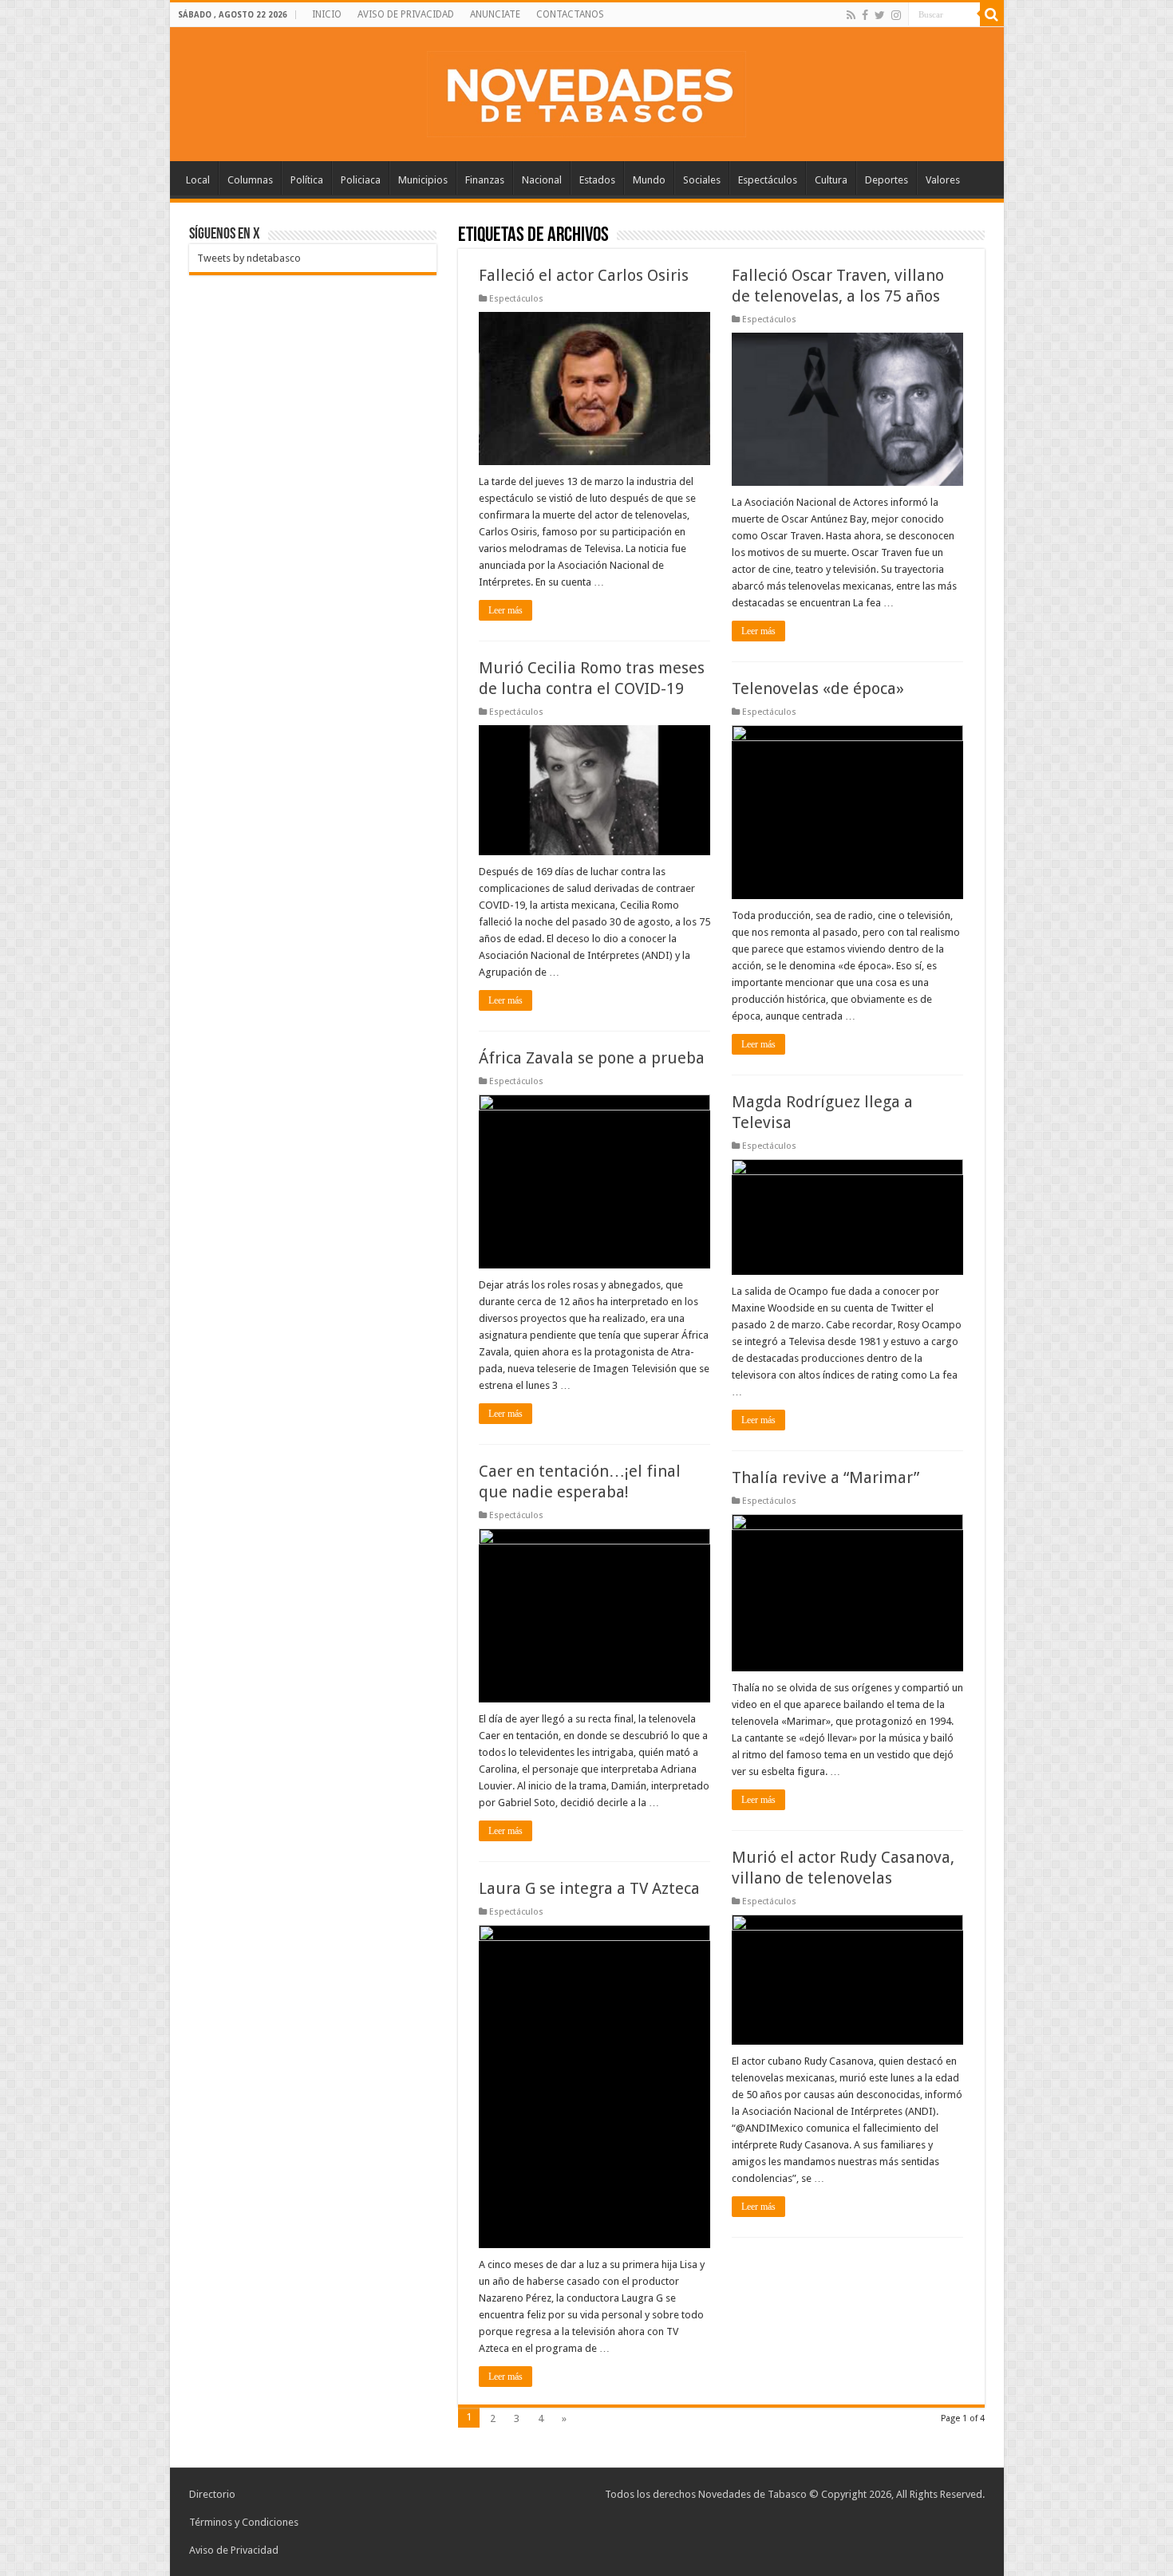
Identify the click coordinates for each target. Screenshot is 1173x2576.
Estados (597, 180)
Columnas (250, 180)
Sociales (702, 180)
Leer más (506, 610)
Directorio (212, 2494)
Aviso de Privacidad (234, 2550)
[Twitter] (880, 15)
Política (307, 180)
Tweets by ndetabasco (249, 258)
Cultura (831, 180)
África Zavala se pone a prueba (592, 1058)
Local (198, 180)
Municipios (423, 180)
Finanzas (485, 180)
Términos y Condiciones (244, 2522)
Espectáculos (768, 180)
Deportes (887, 180)
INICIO (327, 14)
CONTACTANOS (570, 14)
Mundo (649, 180)
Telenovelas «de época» (818, 688)
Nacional (542, 180)
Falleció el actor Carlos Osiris (584, 275)
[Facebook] (865, 15)
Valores (943, 180)
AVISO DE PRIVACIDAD (406, 14)
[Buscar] (992, 14)
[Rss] (851, 15)
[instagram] (896, 15)
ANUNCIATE (495, 14)
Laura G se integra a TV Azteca (589, 1888)
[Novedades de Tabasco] (586, 91)
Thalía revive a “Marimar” (825, 1477)
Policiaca (361, 180)
